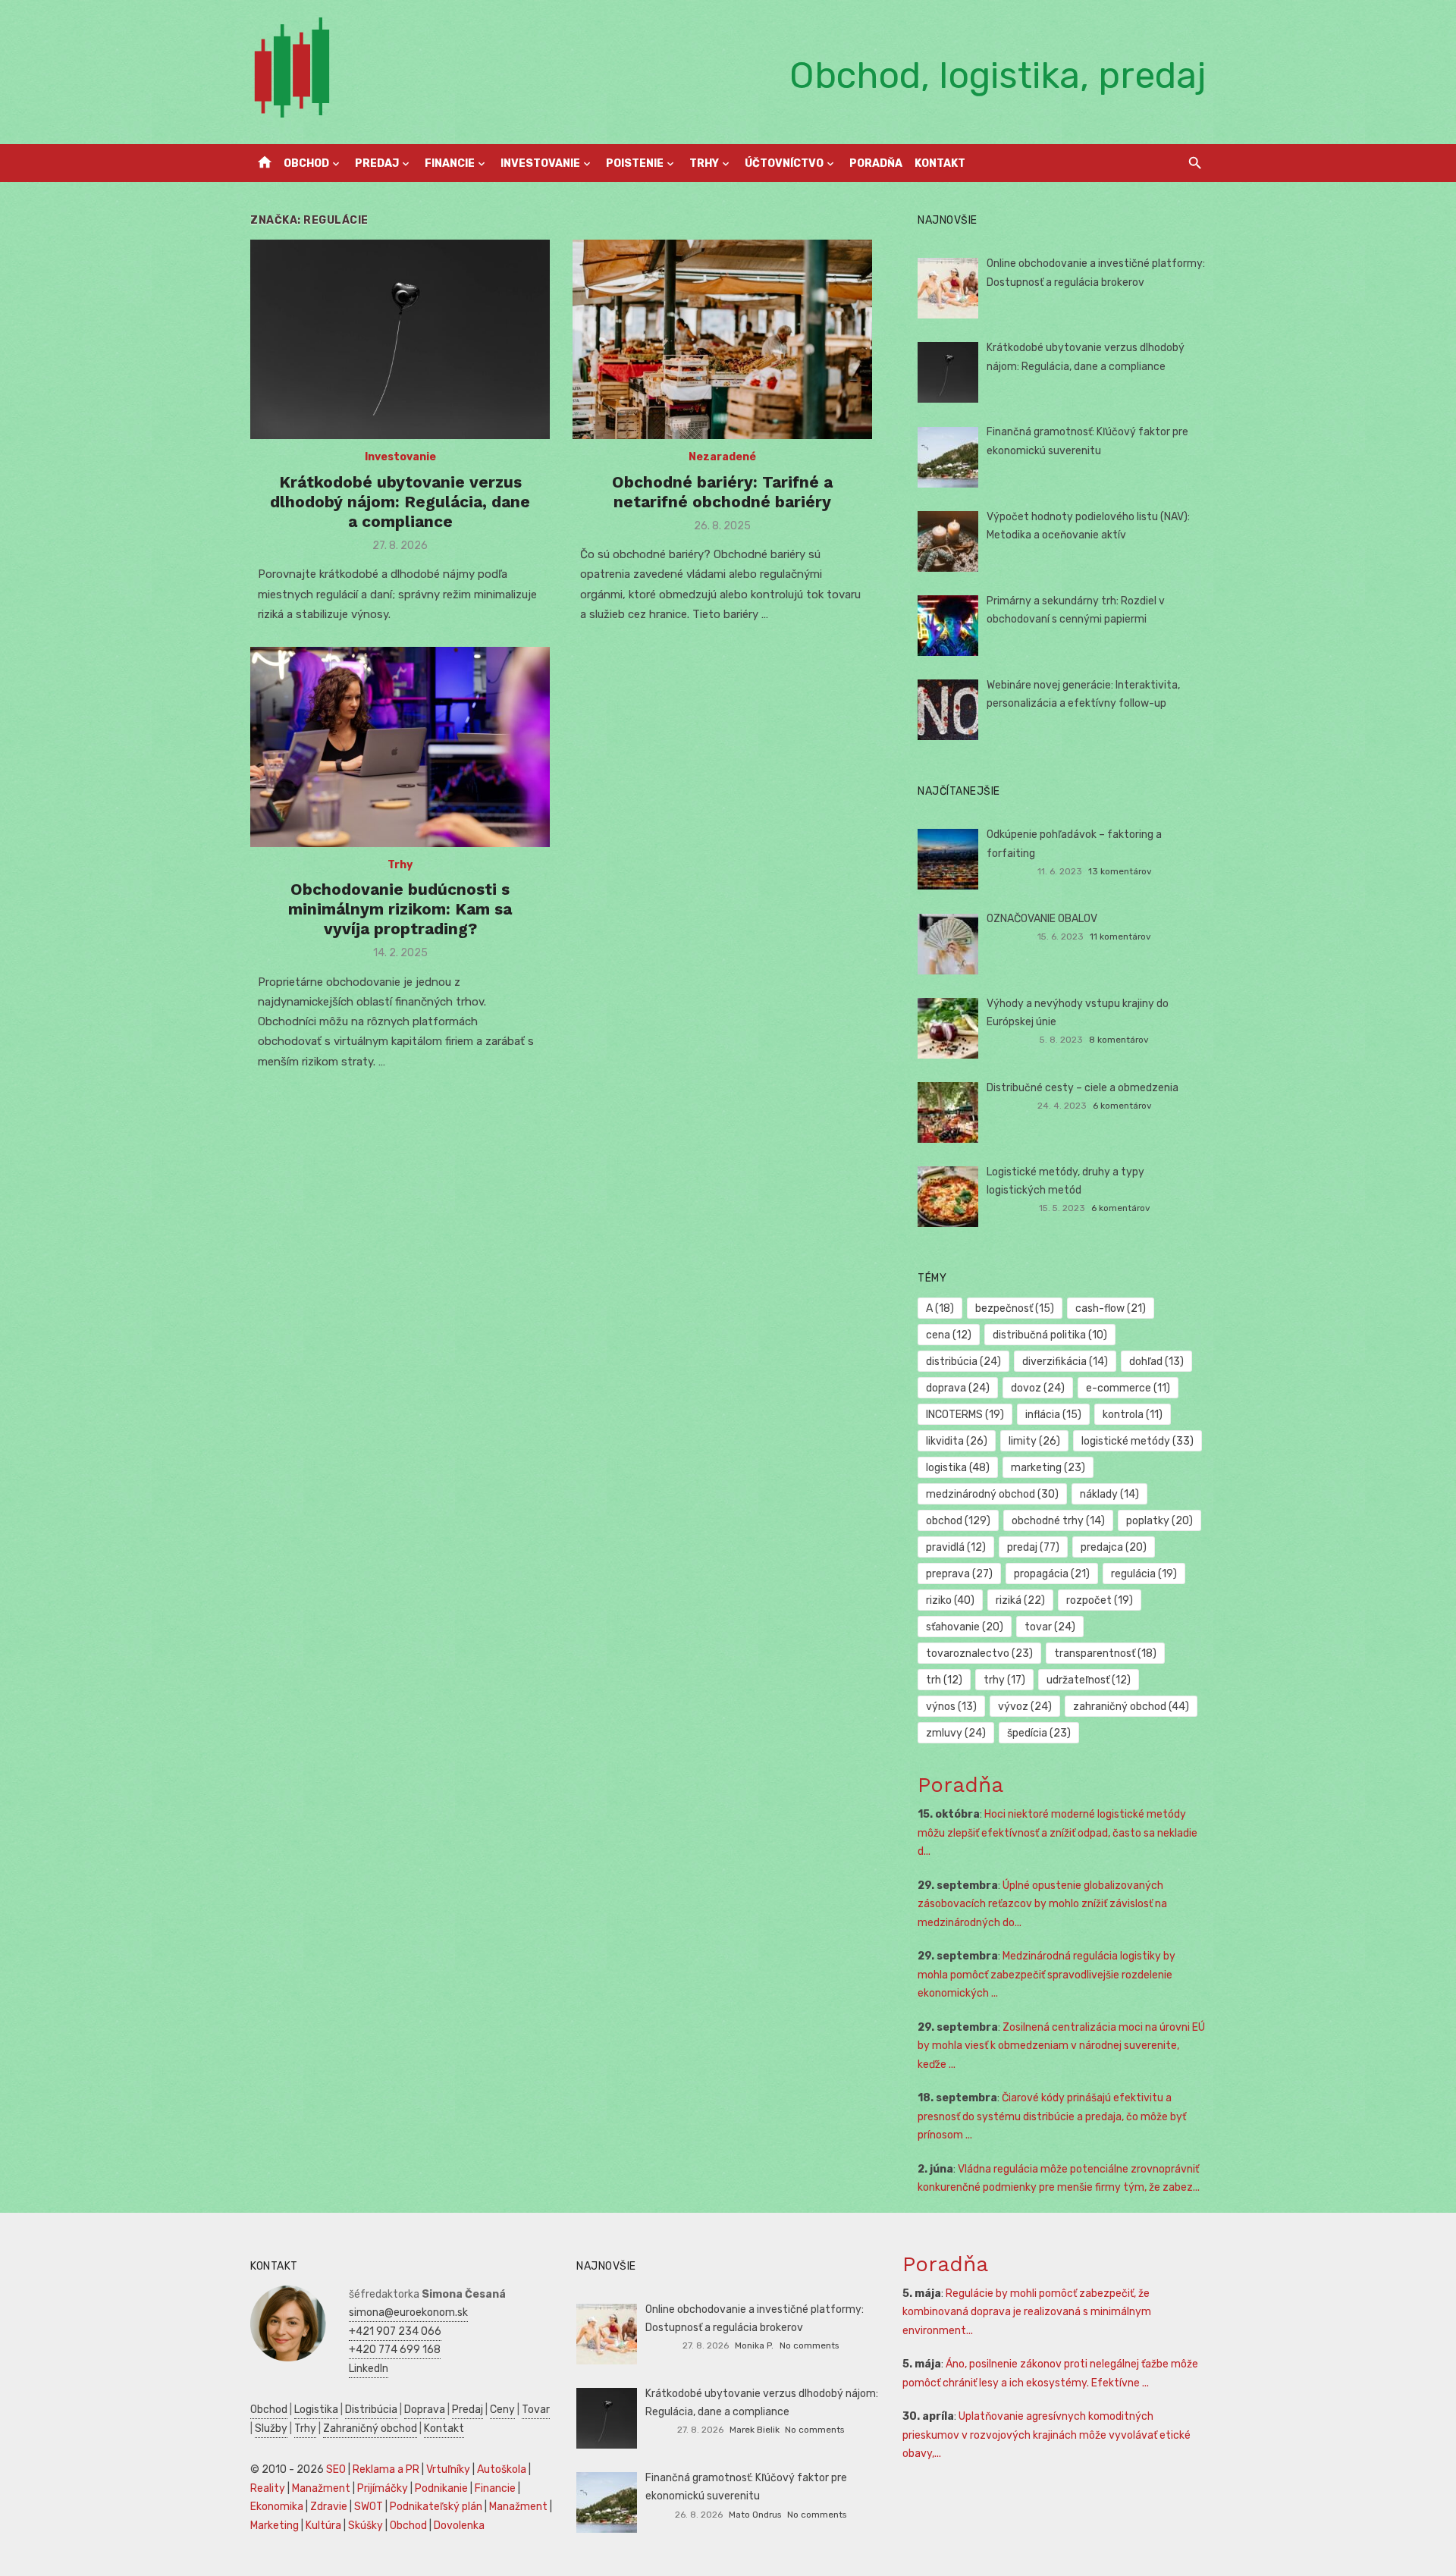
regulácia (1144, 1574)
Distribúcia (371, 2410)
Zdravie (329, 2507)
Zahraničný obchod (370, 2429)
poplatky (1159, 1521)
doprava (958, 1388)
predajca (1114, 1547)
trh (944, 1680)
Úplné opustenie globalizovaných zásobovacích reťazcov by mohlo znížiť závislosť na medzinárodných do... (1042, 1904)
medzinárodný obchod (992, 1494)
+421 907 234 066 (395, 2331)
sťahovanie (965, 1627)
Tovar (536, 2410)
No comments (809, 2345)
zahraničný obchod (1131, 1707)
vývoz (1025, 1707)
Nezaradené (722, 457)
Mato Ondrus (755, 2515)
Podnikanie (441, 2488)
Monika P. (754, 2345)
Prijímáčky (383, 2488)
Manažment (321, 2488)
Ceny (502, 2410)
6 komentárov (1122, 1106)
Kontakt (940, 163)
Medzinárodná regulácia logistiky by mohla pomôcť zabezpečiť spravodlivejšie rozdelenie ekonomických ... (1046, 1975)
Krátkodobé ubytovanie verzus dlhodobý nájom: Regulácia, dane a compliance (400, 502)
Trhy (704, 163)
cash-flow (1111, 1308)
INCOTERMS (965, 1415)
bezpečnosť (1015, 1308)
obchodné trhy (1058, 1521)
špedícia (1039, 1733)
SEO (336, 2469)
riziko (950, 1600)
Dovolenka (459, 2526)
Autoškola (502, 2469)
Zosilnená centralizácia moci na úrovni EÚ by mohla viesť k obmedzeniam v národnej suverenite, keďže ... (1061, 2046)
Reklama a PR (386, 2469)
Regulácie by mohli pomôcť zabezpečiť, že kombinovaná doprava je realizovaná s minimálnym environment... (1027, 2312)
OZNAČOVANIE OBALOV (1042, 919)
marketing (1048, 1468)
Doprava (425, 2410)
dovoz (1038, 1388)
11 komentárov (1120, 937)
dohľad (1156, 1362)
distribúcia (963, 1362)
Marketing (275, 2526)
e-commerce (1128, 1388)
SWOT (369, 2507)
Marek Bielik (755, 2430)
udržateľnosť (1089, 1680)
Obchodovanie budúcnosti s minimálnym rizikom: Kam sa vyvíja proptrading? (400, 909)
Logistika (316, 2410)
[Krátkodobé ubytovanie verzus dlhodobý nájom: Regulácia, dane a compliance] (400, 339)
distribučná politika (1050, 1335)
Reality (268, 2488)
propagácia (1052, 1574)
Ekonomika (277, 2507)
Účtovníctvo (784, 163)
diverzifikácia (1065, 1362)
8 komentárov (1119, 1040)
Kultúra (323, 2526)
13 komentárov (1120, 871)
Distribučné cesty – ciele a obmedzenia (1083, 1088)
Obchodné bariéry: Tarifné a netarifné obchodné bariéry (722, 492)
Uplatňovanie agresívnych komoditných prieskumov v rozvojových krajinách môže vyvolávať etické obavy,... (1046, 2435)
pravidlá (956, 1547)
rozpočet (1100, 1600)
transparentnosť (1105, 1654)
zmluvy (956, 1733)
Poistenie (635, 163)
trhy (1004, 1680)
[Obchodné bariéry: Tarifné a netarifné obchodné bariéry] (722, 339)
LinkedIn (369, 2369)
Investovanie (540, 163)
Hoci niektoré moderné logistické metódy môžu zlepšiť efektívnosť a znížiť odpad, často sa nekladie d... (1057, 1833)
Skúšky (366, 2526)
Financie (450, 163)
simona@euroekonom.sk (408, 2312)
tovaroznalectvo (979, 1654)
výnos (951, 1707)
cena (949, 1335)
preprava (959, 1574)
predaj (1033, 1547)
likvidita (957, 1441)
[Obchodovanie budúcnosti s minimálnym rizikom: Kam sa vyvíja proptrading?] (400, 747)
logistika (958, 1468)
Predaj (377, 163)
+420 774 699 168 (395, 2350)
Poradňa (876, 163)
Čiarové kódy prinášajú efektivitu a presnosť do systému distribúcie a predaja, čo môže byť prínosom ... (1052, 2116)
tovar (1050, 1627)
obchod (958, 1521)
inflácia (1053, 1415)
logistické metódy (1137, 1441)
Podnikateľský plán (436, 2507)
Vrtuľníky (448, 2469)
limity (1034, 1441)
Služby (271, 2429)
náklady (1109, 1494)
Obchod (306, 163)
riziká (1020, 1600)
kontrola (1133, 1415)
